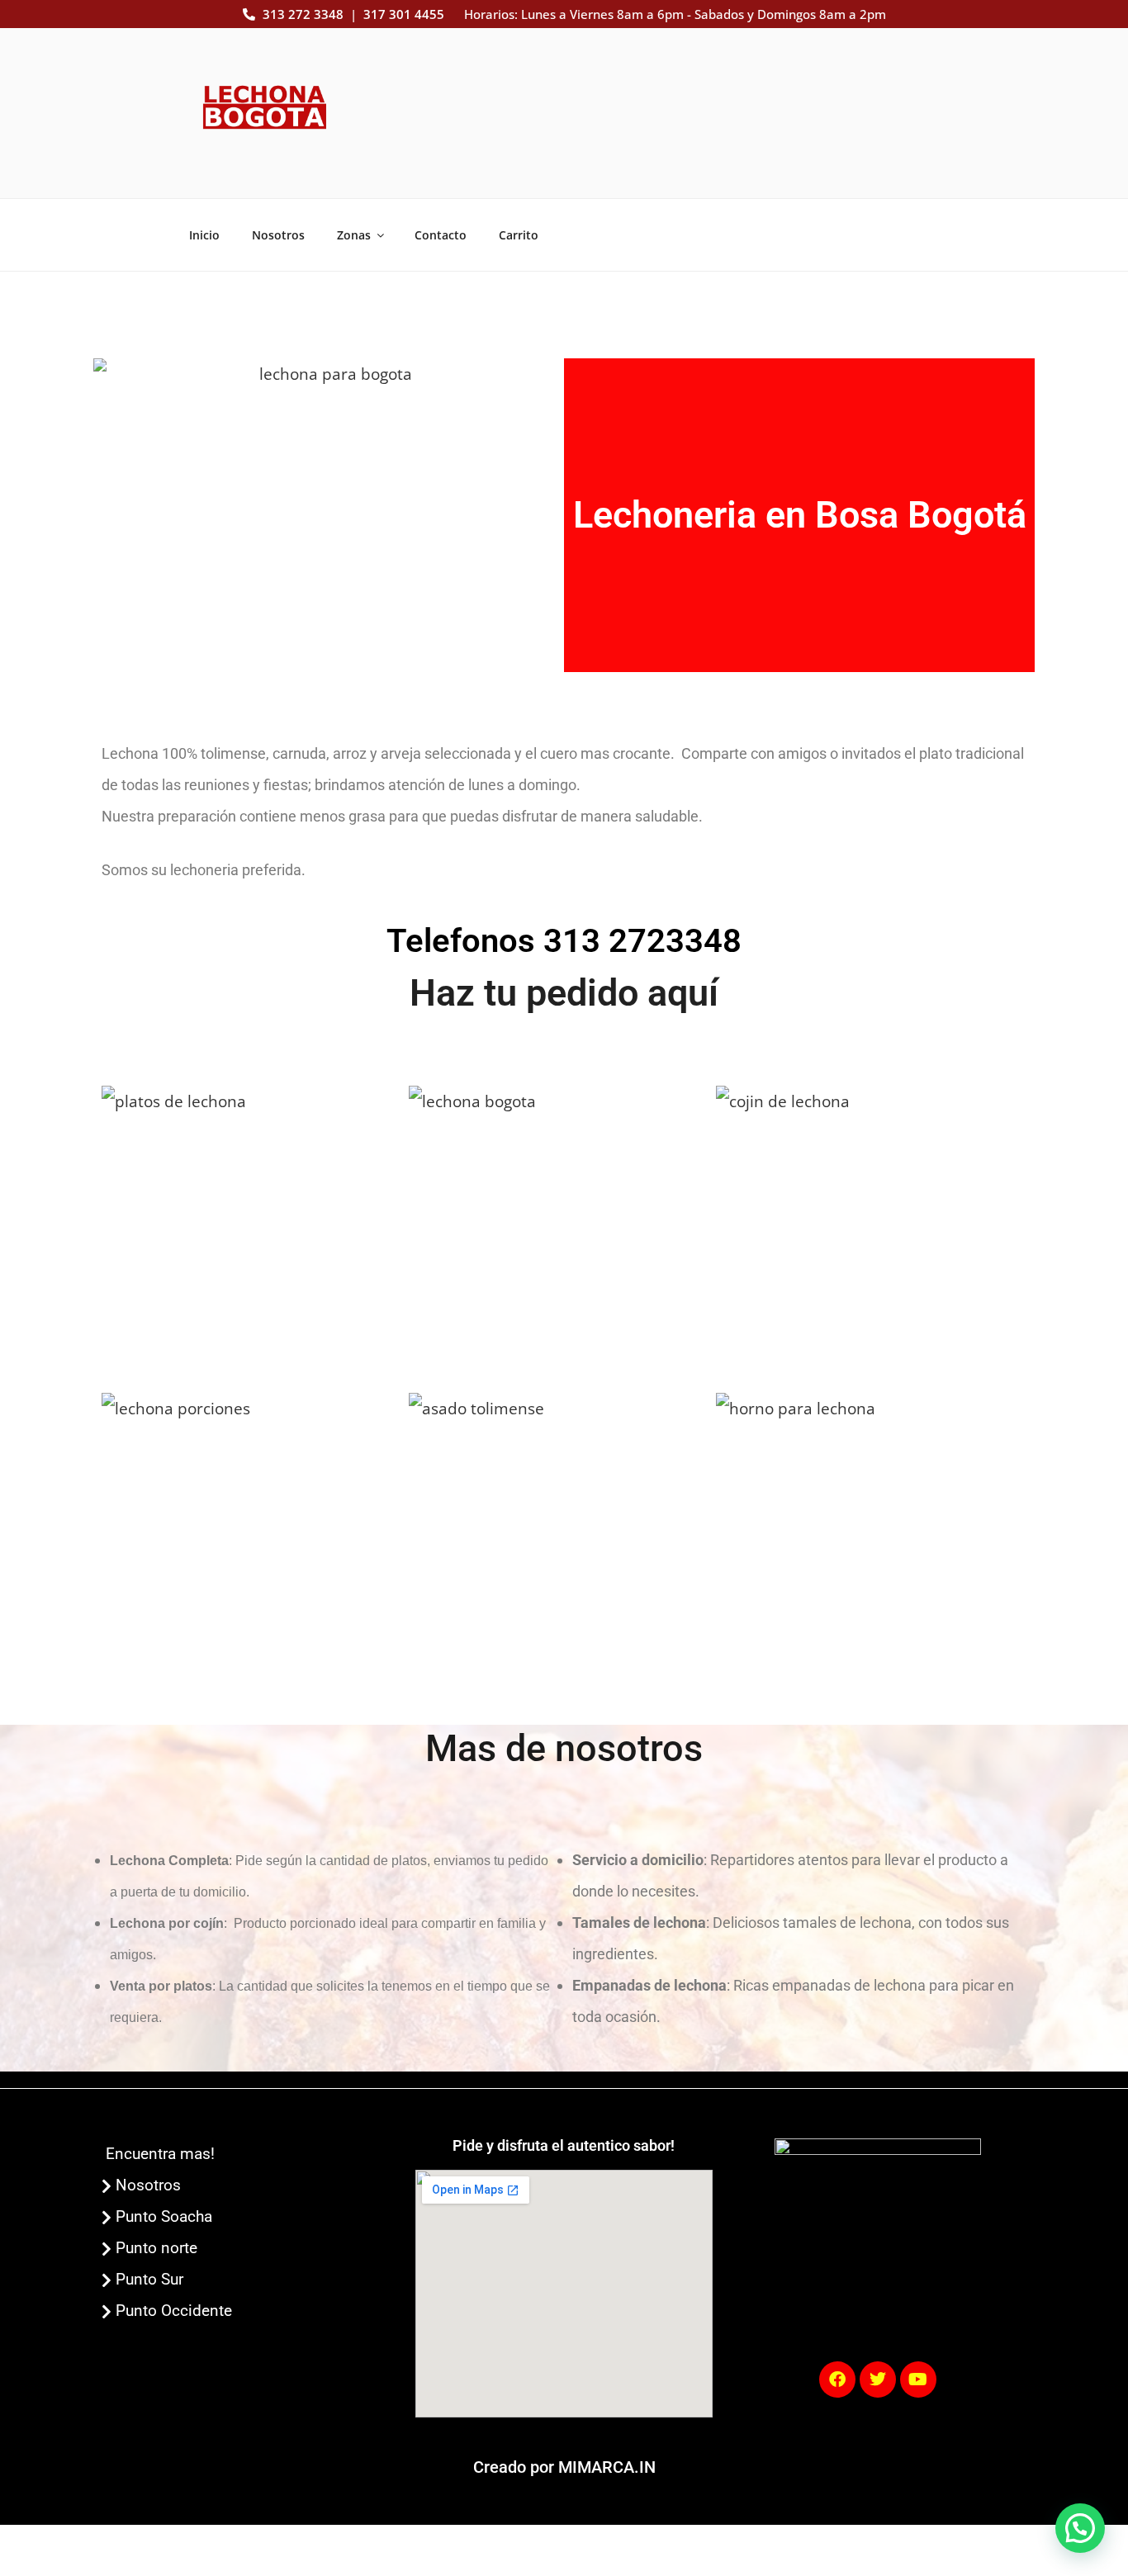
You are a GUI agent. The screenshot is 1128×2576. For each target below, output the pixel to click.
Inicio (204, 235)
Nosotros (278, 235)
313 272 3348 (303, 14)
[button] (1080, 2528)
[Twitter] (878, 2379)
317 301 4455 (404, 14)
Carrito (519, 235)
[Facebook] (837, 2379)
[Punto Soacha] (250, 2217)
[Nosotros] (250, 2185)
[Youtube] (918, 2379)
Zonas (354, 235)
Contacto (441, 235)
